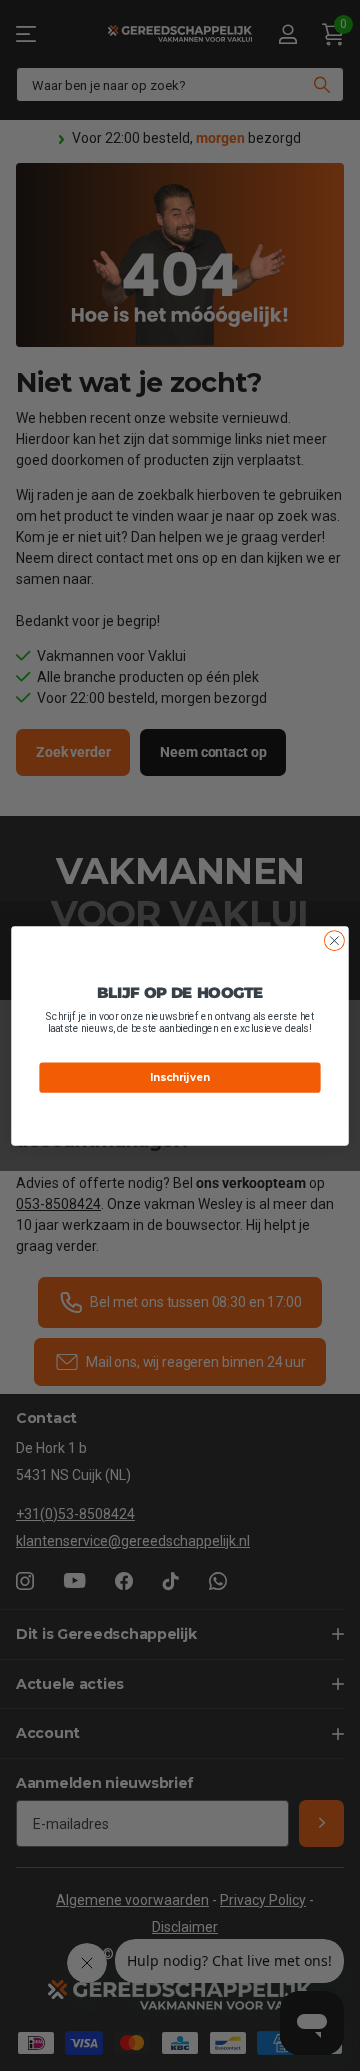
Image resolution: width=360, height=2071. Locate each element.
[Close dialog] (335, 940)
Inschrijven (179, 1077)
